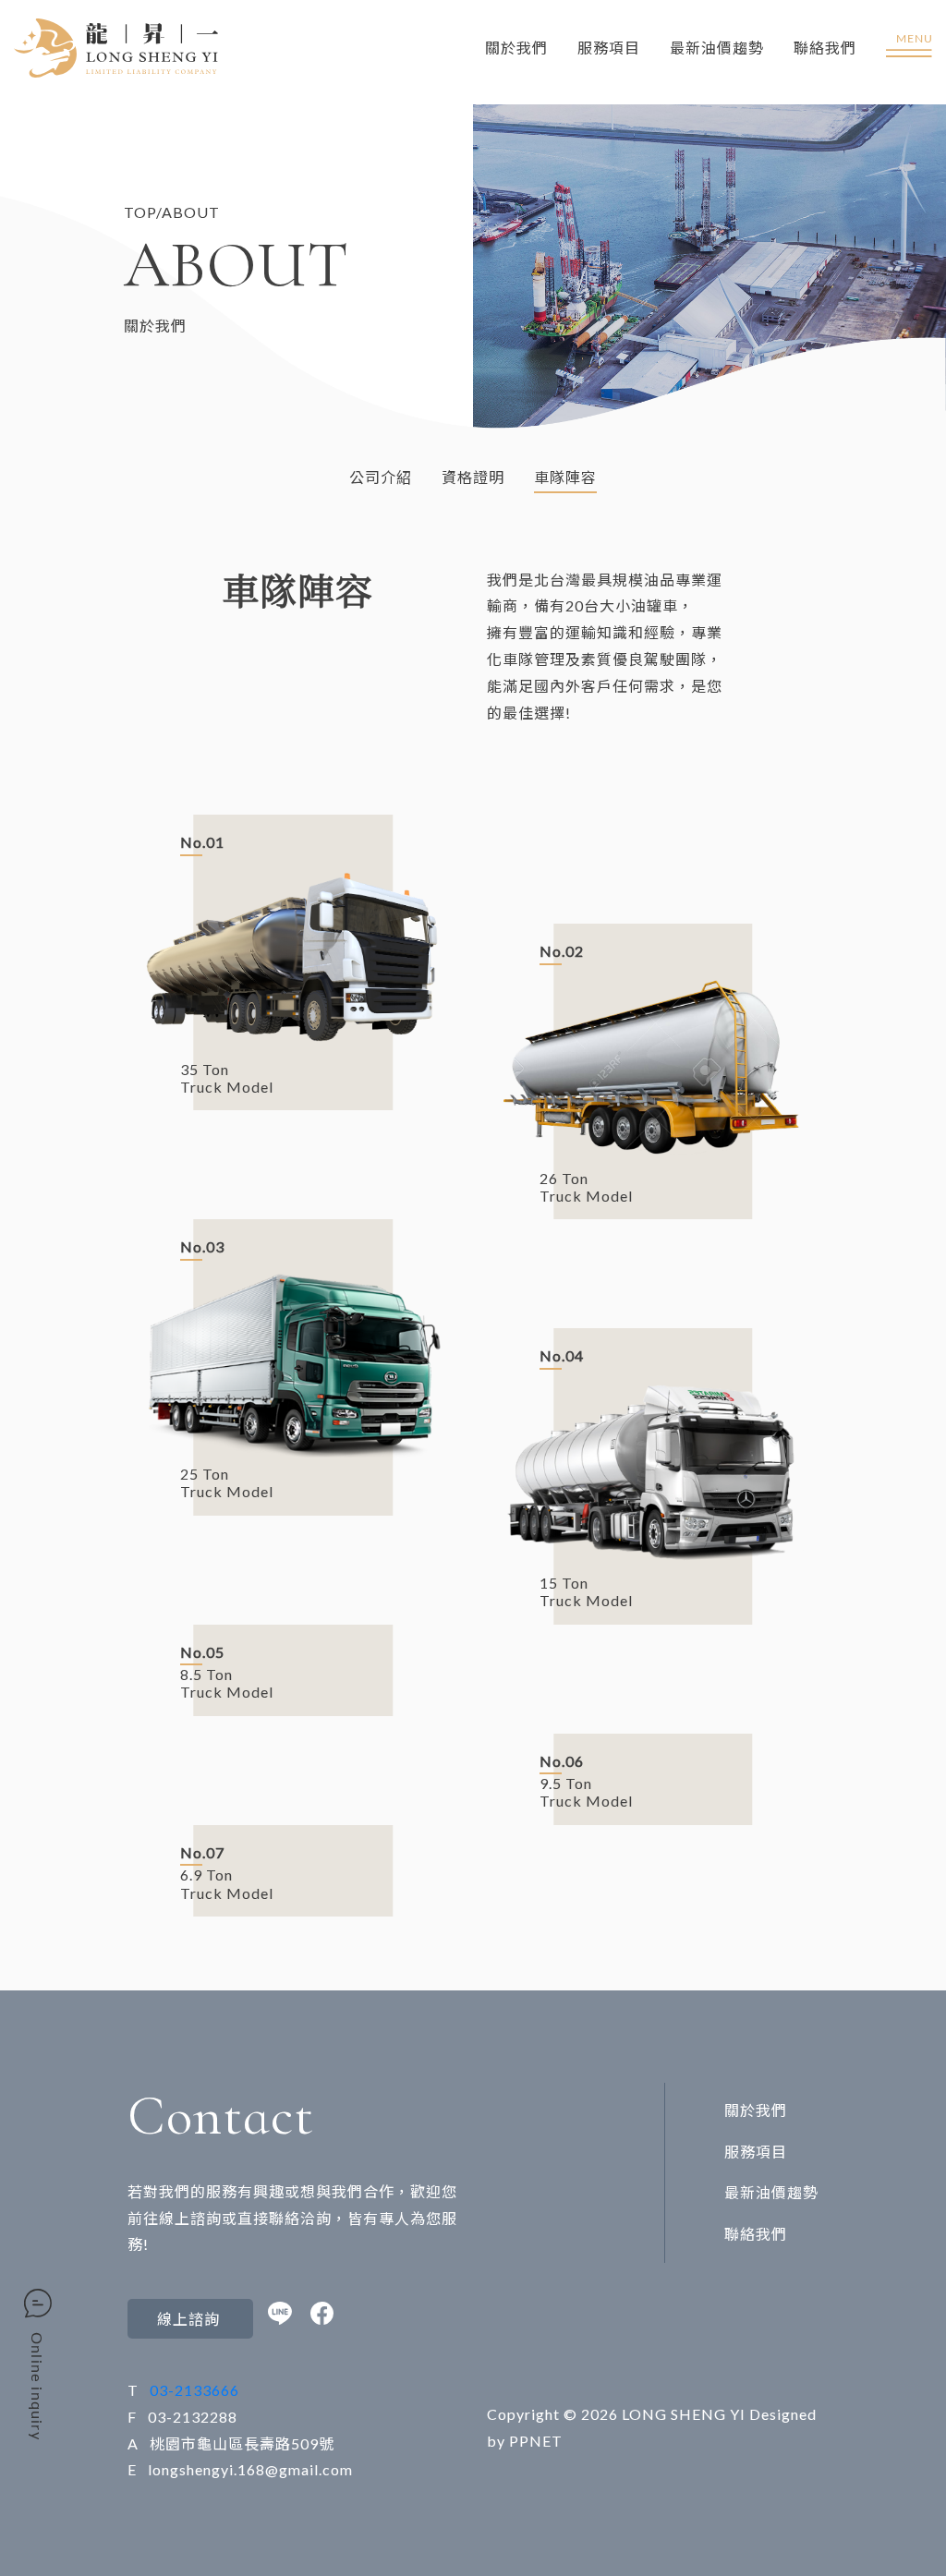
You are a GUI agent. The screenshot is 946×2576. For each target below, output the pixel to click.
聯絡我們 (825, 48)
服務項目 (609, 48)
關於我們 (516, 48)
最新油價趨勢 (717, 48)
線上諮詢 (190, 2319)
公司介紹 (381, 477)
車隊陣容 (565, 477)
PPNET (536, 2441)
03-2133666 (194, 2390)
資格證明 (473, 477)
